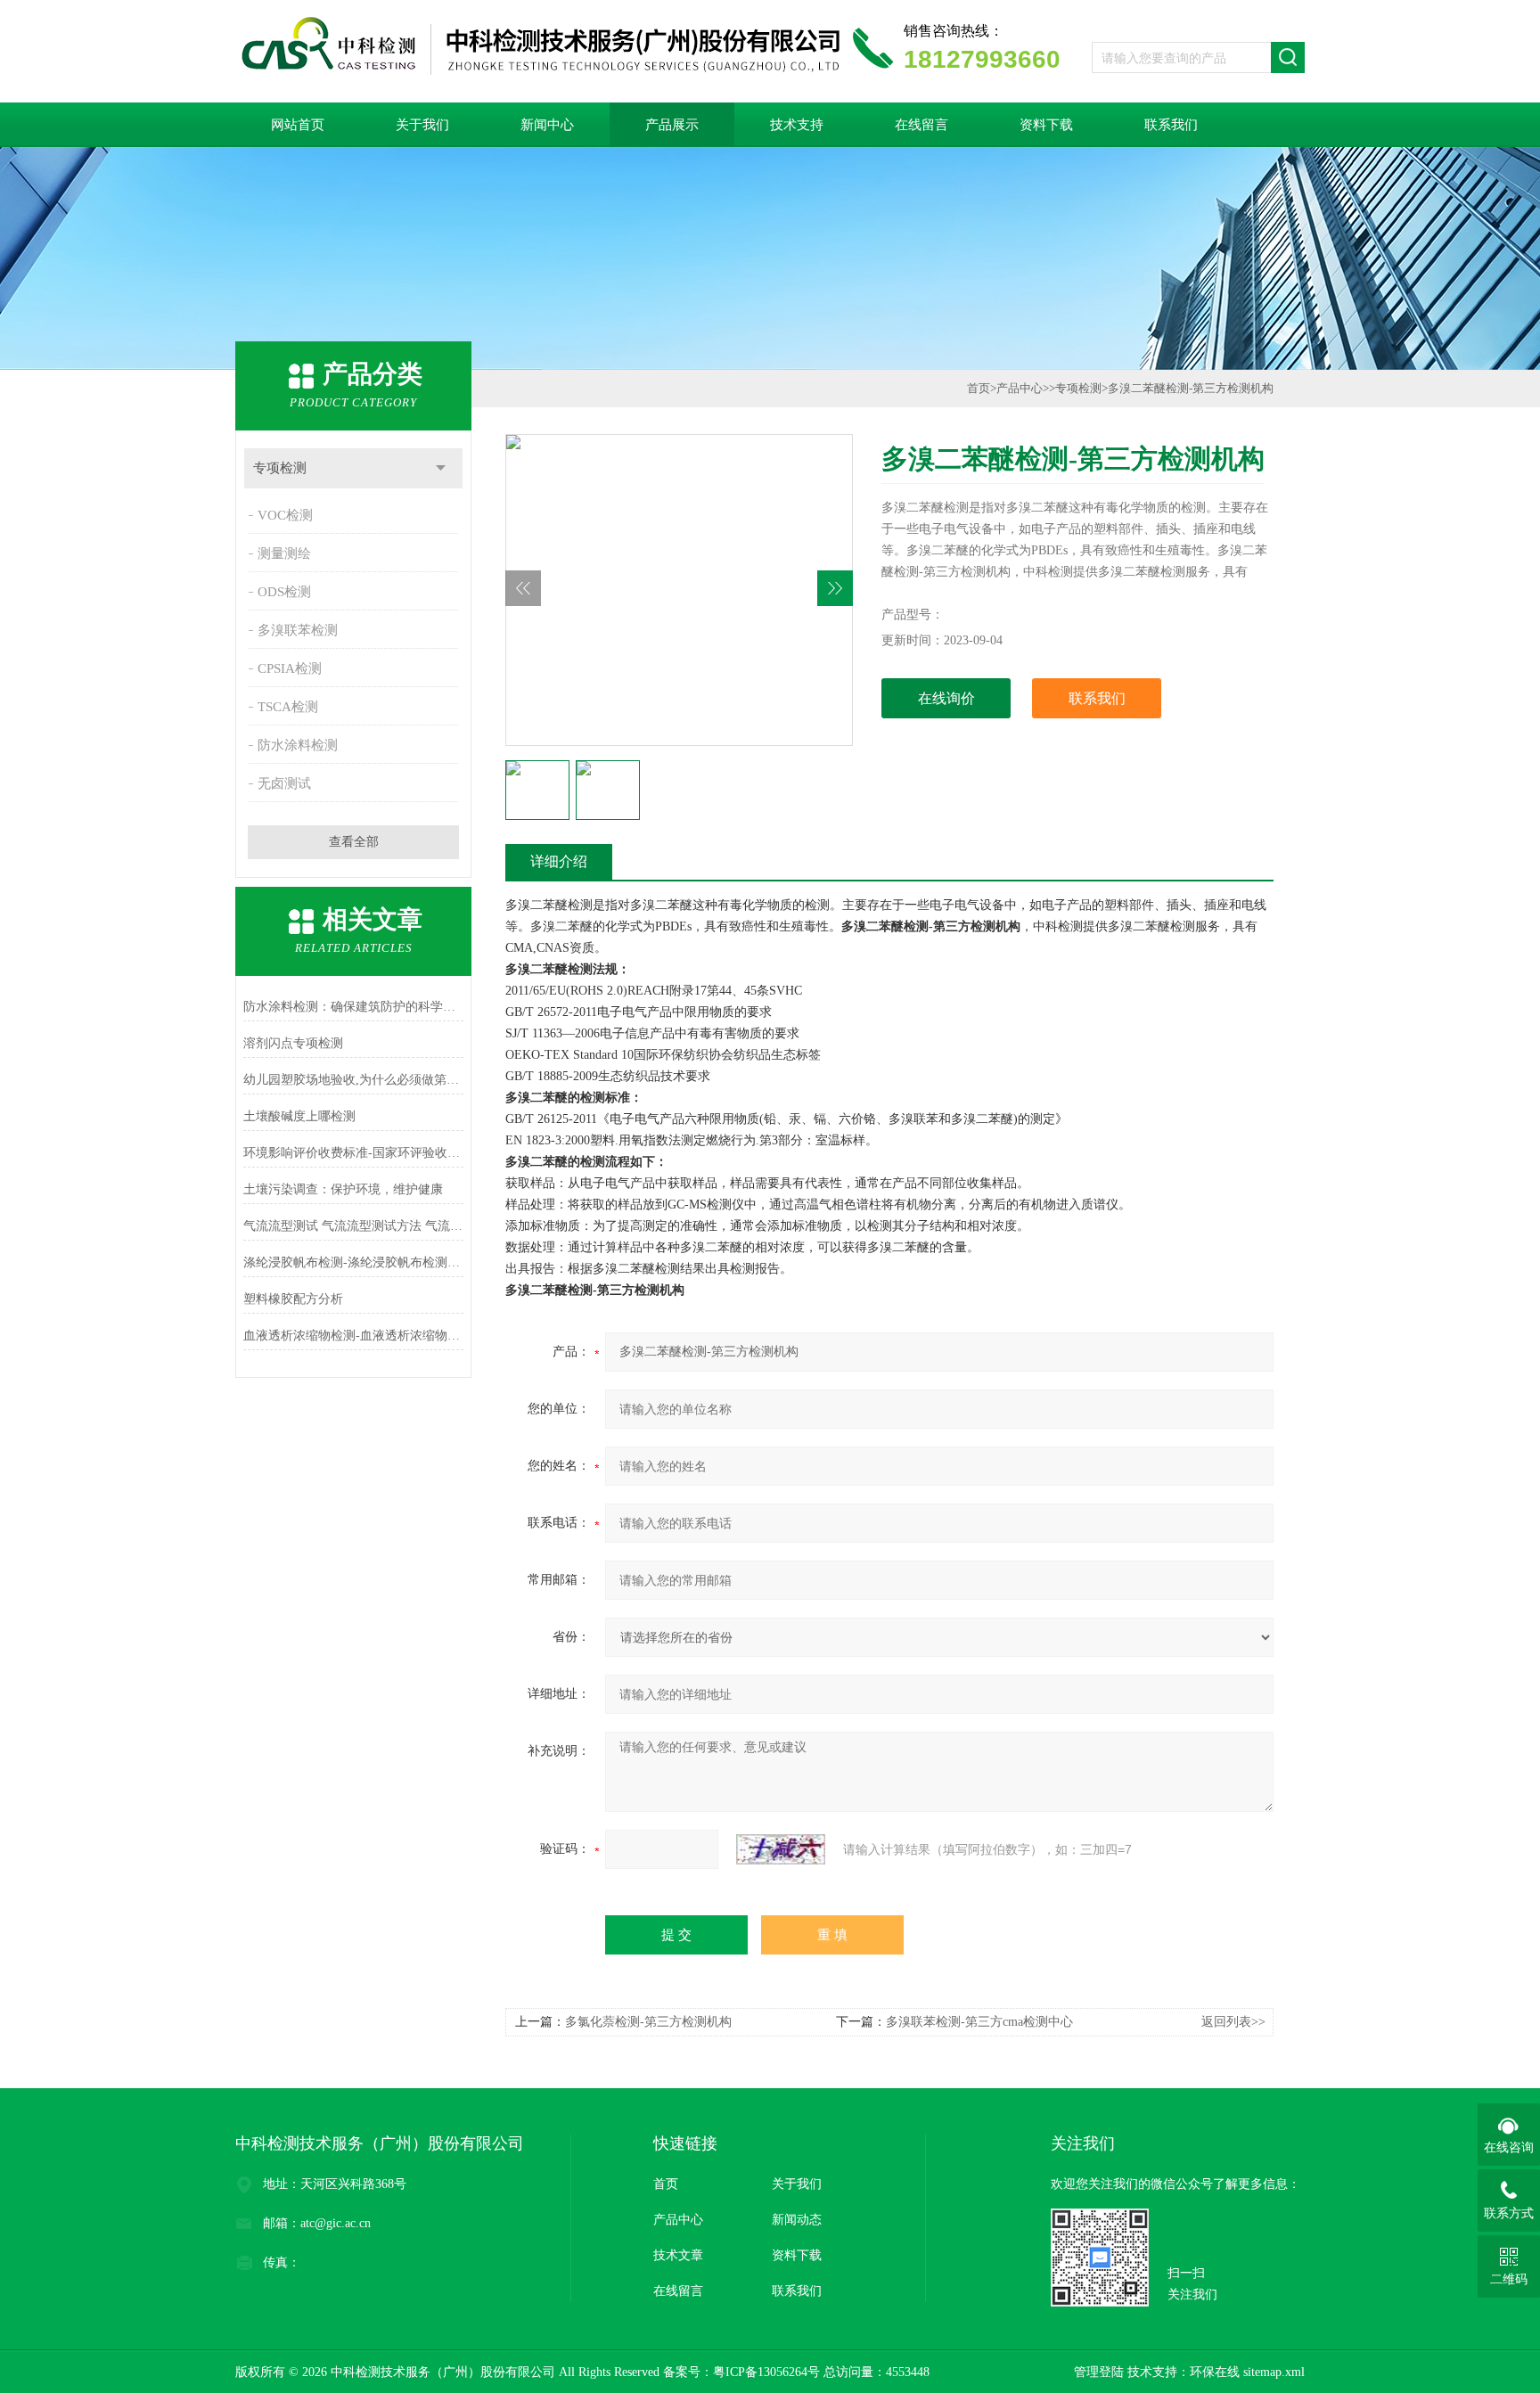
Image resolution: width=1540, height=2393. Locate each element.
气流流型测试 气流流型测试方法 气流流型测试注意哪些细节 (353, 1226)
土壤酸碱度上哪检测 (299, 1116)
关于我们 (422, 125)
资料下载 (1046, 125)
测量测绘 (284, 553)
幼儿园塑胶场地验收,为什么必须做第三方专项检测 (353, 1080)
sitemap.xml (1274, 2372)
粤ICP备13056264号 (766, 2372)
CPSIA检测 (290, 668)
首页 (979, 388)
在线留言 (922, 125)
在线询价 (946, 698)
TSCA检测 (288, 707)
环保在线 (1215, 2372)
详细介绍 (559, 861)
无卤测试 (284, 783)
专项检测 (280, 468)
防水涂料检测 (298, 745)
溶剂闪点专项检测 (293, 1043)
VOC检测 (285, 515)
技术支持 (797, 125)
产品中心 (1020, 388)
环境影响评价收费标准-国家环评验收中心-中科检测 (353, 1153)
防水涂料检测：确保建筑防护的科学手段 (353, 1007)
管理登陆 (1099, 2372)
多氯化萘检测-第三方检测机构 (648, 2022)
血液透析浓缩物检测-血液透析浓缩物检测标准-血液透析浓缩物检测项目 (353, 1336)
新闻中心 (547, 125)
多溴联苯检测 (298, 630)
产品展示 (672, 125)
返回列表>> (1233, 2022)
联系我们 (1171, 125)
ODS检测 (284, 592)
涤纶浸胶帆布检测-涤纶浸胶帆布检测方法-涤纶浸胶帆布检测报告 (353, 1262)
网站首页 (298, 125)
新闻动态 (797, 2220)
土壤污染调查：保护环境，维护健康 (343, 1189)
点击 (441, 468)
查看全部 (354, 842)
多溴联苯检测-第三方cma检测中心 (979, 2022)
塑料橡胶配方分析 (293, 1299)
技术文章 (678, 2255)
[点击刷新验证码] (781, 1849)
